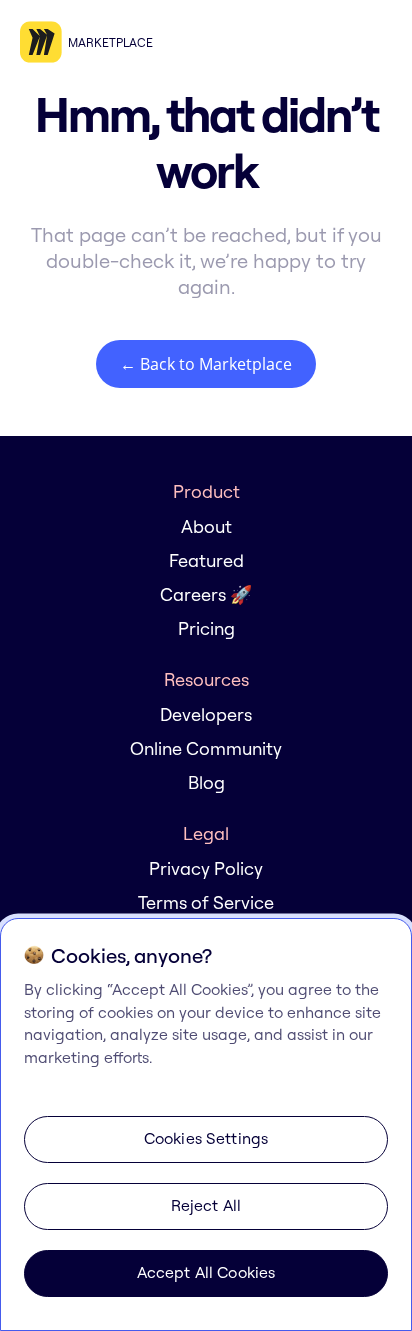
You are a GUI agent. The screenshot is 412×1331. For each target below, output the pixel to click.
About (206, 526)
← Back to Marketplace (206, 364)
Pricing (206, 628)
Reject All (206, 1205)
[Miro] (44, 43)
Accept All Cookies (206, 1272)
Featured (206, 560)
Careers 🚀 (206, 594)
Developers (206, 714)
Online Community (206, 748)
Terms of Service (206, 902)
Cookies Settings (206, 1138)
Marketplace (110, 42)
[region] (206, 1124)
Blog (206, 782)
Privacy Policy (206, 868)
